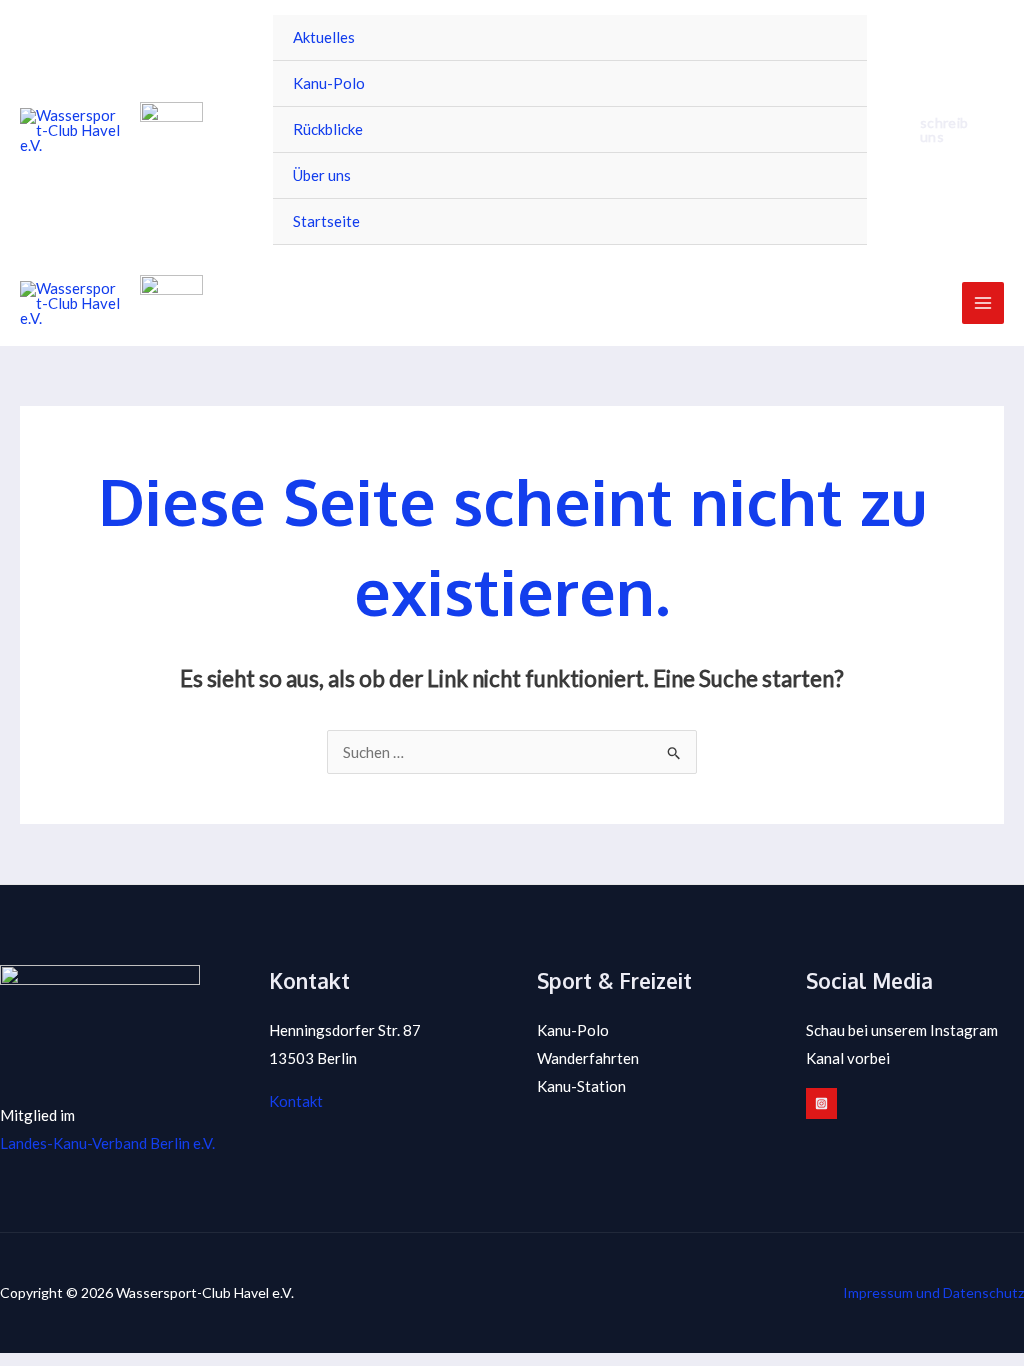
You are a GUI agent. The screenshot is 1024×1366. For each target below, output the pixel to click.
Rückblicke (328, 129)
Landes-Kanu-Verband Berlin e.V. (107, 1143)
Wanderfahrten (588, 1058)
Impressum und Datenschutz (933, 1292)
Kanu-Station (581, 1086)
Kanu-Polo (329, 83)
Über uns (322, 175)
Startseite (326, 221)
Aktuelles (324, 37)
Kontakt (296, 1101)
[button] (945, 130)
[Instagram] (821, 1103)
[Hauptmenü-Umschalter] (983, 303)
